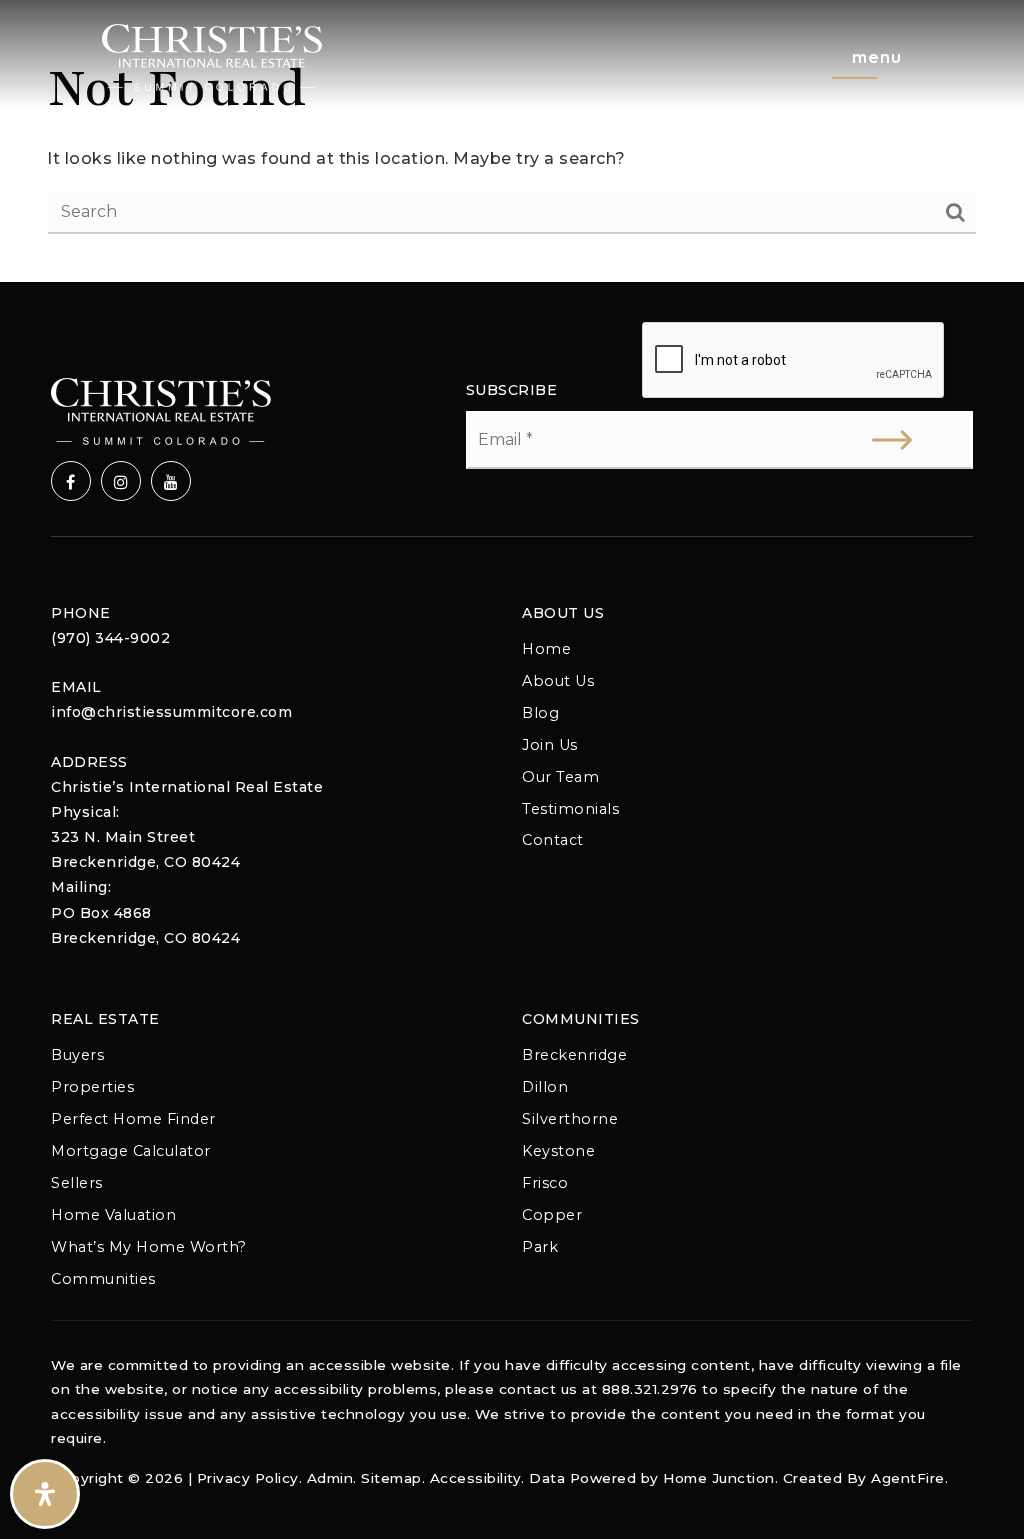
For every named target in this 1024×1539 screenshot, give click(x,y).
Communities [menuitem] (103, 1279)
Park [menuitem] (540, 1247)
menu (877, 56)
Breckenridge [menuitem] (574, 1055)
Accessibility (476, 1478)
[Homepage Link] (212, 56)
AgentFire (908, 1478)
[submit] (892, 440)
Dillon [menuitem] (545, 1087)
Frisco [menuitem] (545, 1183)
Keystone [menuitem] (558, 1151)
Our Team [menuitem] (560, 777)
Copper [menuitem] (552, 1215)
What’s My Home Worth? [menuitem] (149, 1247)
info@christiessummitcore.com (171, 712)
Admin (330, 1478)
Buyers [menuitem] (77, 1055)
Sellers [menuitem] (77, 1183)
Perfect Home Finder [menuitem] (133, 1119)
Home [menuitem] (546, 649)
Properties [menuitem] (92, 1087)
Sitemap (391, 1478)
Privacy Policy (248, 1478)
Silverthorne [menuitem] (570, 1119)
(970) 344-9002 (110, 638)
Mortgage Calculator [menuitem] (131, 1151)
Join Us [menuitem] (550, 745)
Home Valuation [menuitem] (113, 1215)
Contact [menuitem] (553, 840)
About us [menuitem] (558, 681)
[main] (512, 141)
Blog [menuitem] (540, 713)
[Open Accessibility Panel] (45, 1494)
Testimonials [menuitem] (570, 809)
